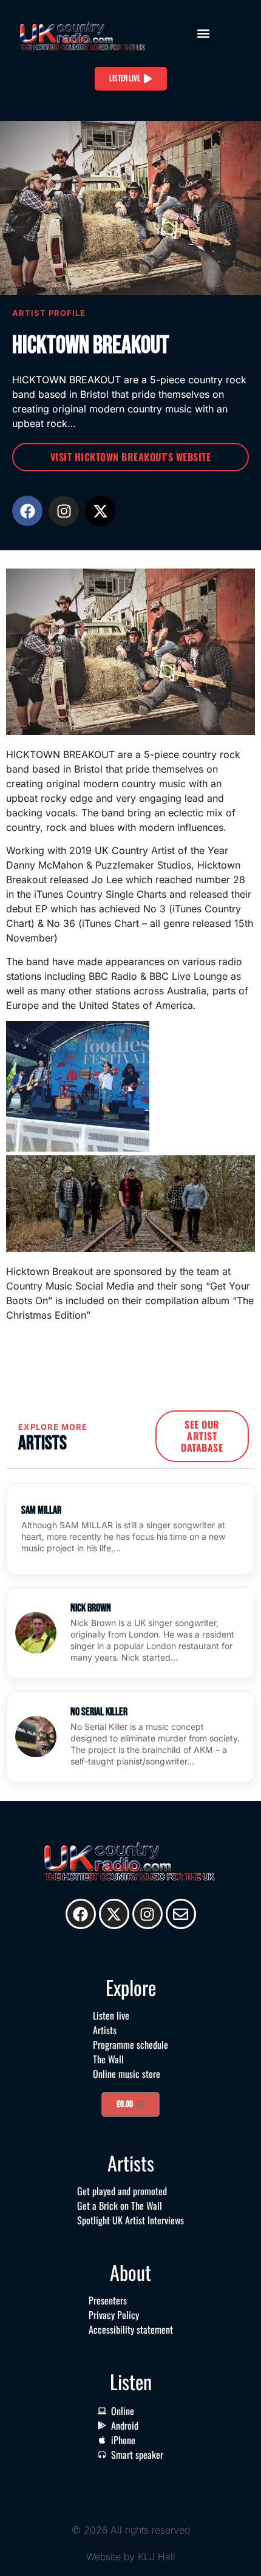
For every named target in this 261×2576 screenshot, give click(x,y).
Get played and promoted (122, 2191)
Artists (105, 2030)
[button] (204, 34)
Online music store (127, 2074)
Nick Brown (91, 1608)
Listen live (111, 2015)
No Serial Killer (99, 1712)
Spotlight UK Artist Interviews (130, 2220)
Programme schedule (130, 2045)
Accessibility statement (131, 2329)
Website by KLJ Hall (131, 2557)
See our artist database (202, 1436)
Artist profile (49, 313)
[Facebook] (27, 511)
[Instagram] (64, 511)
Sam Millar (41, 1510)
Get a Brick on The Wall (120, 2205)
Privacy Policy (114, 2315)
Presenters (108, 2300)
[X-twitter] (100, 511)
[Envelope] (181, 1914)
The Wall (108, 2059)
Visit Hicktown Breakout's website (131, 457)
